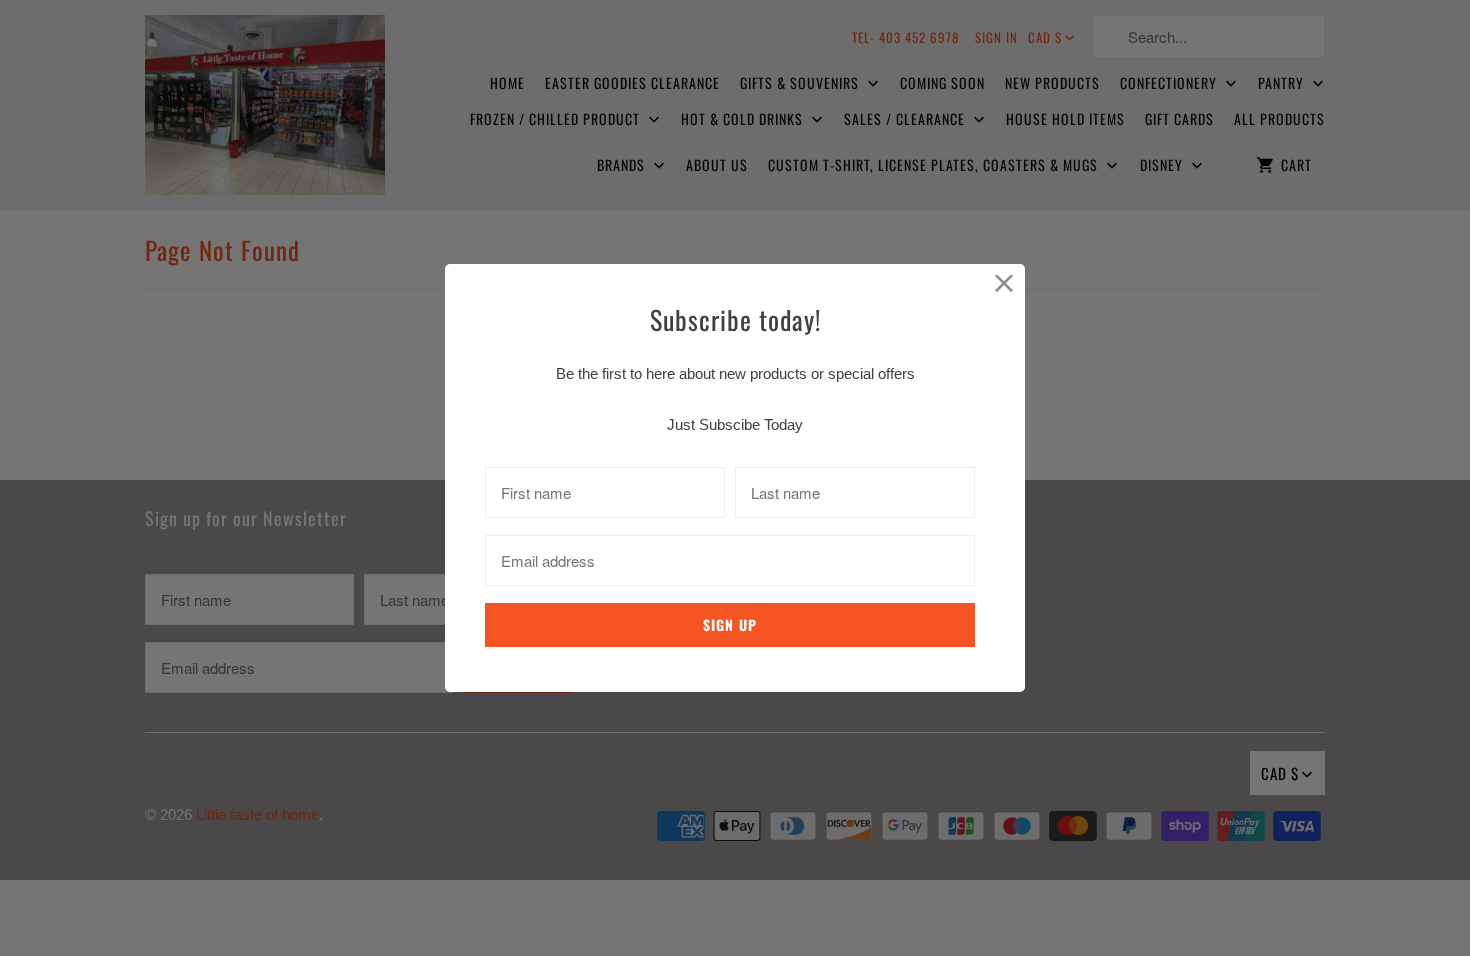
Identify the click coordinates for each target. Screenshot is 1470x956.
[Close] (1004, 284)
